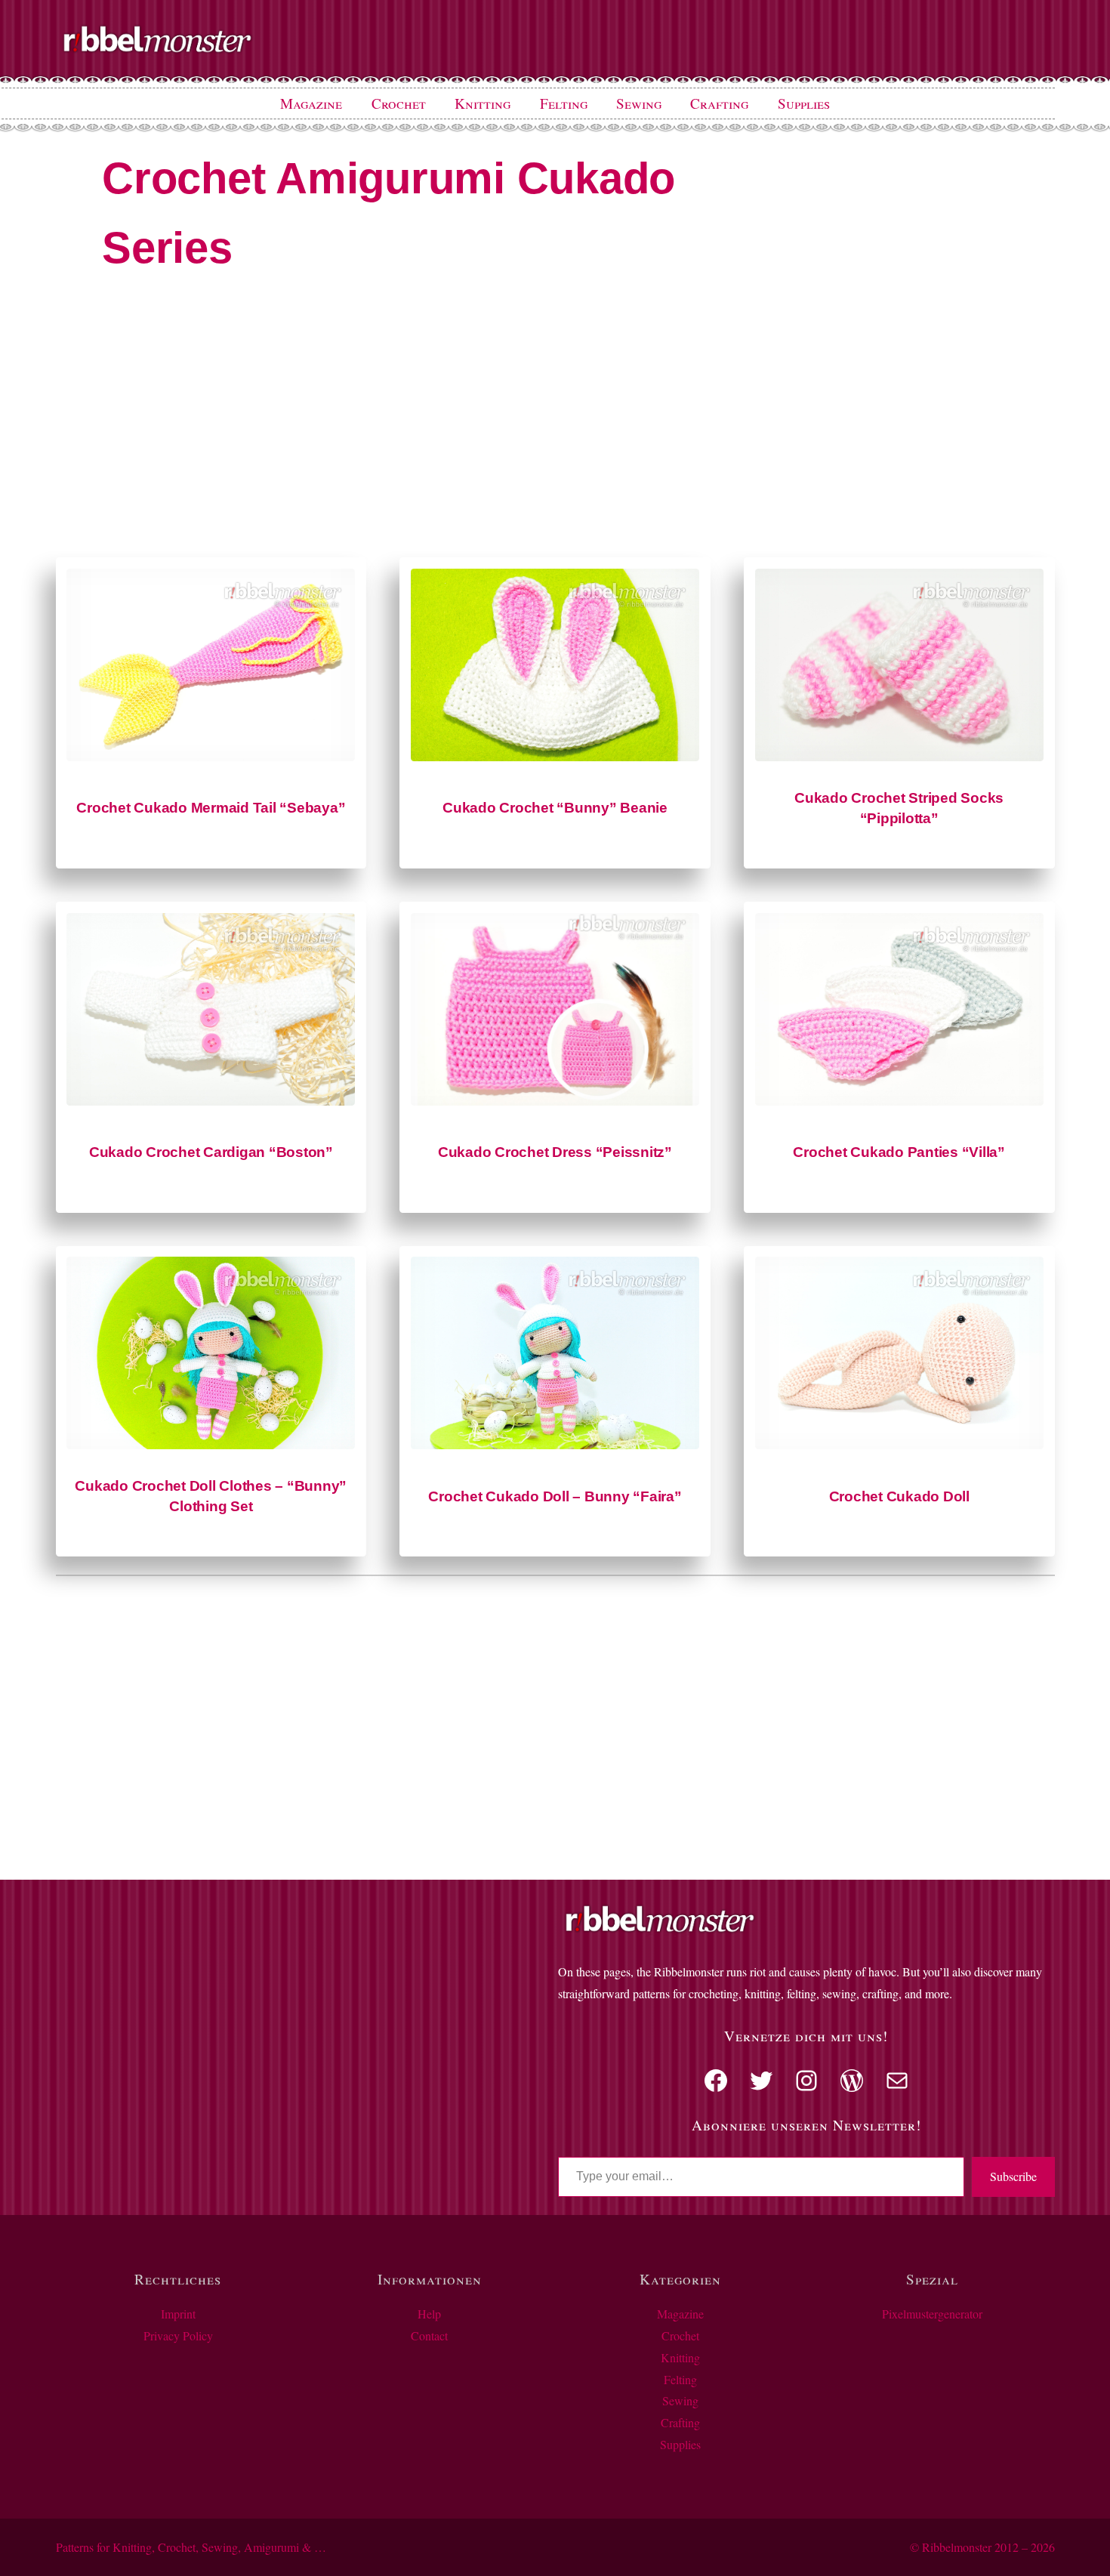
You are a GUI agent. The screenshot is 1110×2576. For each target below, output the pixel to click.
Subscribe (1013, 2176)
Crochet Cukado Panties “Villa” (899, 1152)
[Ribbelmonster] (158, 49)
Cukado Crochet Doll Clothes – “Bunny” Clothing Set (211, 1496)
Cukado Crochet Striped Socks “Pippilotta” (899, 808)
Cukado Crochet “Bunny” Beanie (555, 808)
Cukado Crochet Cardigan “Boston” (211, 1152)
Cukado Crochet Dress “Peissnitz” (555, 1152)
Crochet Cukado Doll (899, 1496)
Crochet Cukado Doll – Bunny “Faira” (555, 1496)
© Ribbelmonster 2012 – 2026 (982, 2547)
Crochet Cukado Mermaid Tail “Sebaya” (211, 808)
